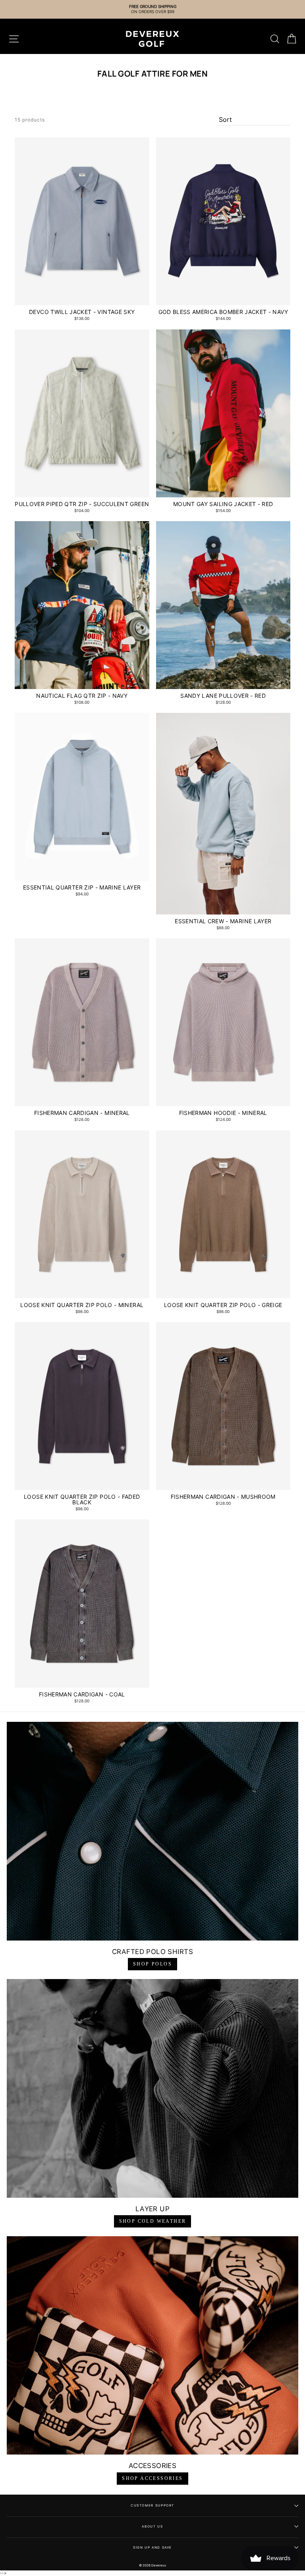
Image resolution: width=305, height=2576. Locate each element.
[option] (152, 9)
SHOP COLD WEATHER (153, 2221)
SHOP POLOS (152, 1964)
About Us (152, 2526)
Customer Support (152, 2505)
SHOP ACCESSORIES (152, 2478)
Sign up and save (152, 2547)
